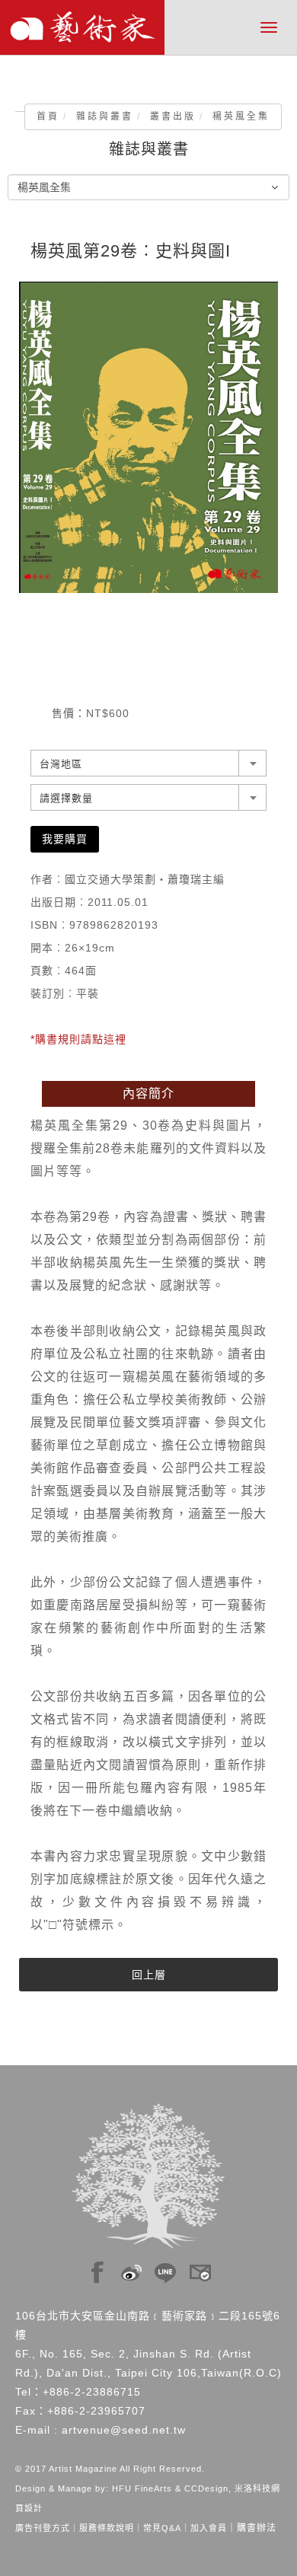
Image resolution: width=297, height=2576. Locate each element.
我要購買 (65, 839)
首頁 (48, 116)
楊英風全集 (241, 116)
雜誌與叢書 (105, 116)
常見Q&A (162, 2528)
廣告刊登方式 (43, 2528)
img (97, 2268)
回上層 (149, 1975)
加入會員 (209, 2528)
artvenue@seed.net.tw (124, 2430)
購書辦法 (257, 2528)
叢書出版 (173, 116)
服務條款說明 (107, 2528)
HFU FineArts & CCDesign (170, 2488)
